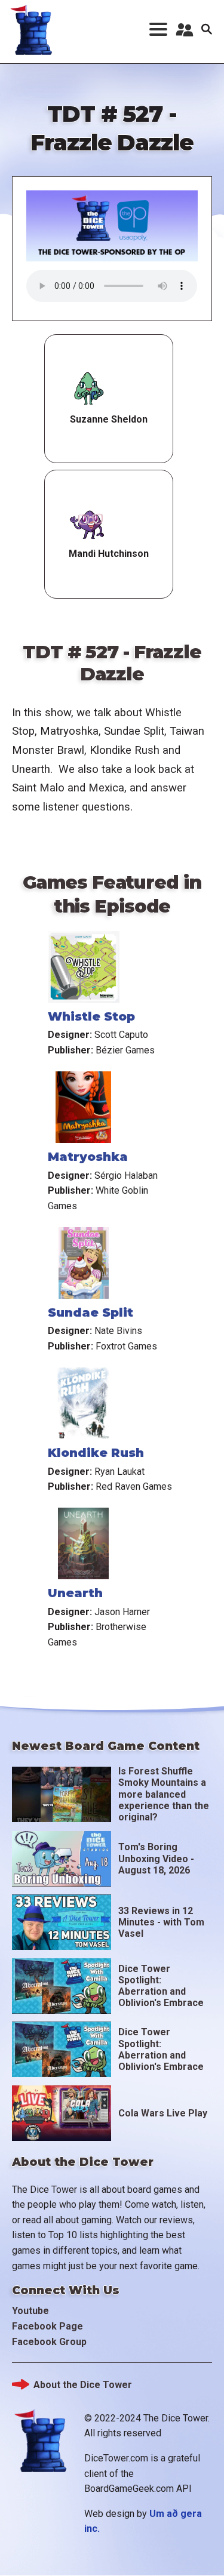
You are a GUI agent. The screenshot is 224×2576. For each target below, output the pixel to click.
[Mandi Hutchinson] (88, 525)
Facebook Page (47, 2326)
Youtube (30, 2311)
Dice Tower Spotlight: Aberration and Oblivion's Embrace (161, 1986)
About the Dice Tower (83, 2385)
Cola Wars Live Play (163, 2113)
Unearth (75, 1593)
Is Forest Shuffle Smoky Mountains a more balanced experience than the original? (164, 1794)
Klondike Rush (96, 1453)
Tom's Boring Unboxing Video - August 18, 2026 (156, 1858)
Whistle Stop (91, 1016)
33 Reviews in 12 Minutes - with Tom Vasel (161, 1922)
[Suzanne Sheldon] (89, 390)
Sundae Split (90, 1312)
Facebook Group (49, 2342)
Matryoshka (88, 1157)
